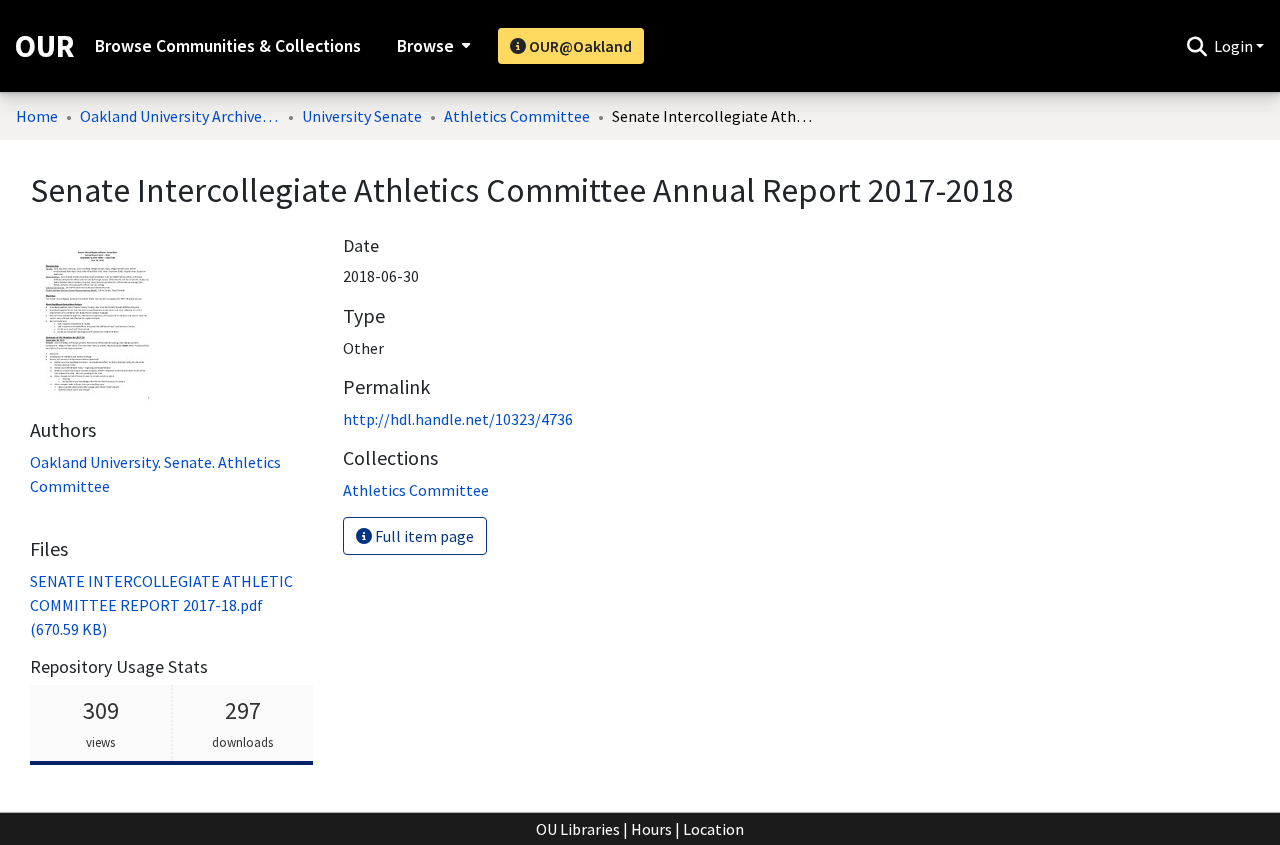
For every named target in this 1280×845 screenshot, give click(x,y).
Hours (651, 829)
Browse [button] (425, 46)
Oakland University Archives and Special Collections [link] (180, 116)
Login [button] (1235, 46)
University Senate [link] (362, 116)
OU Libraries (578, 829)
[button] (1196, 46)
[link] (161, 605)
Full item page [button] (423, 536)
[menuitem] (431, 46)
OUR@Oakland (579, 46)
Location (713, 829)
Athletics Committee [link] (517, 116)
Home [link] (37, 116)
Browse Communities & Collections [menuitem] (228, 46)
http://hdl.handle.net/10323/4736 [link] (458, 419)
